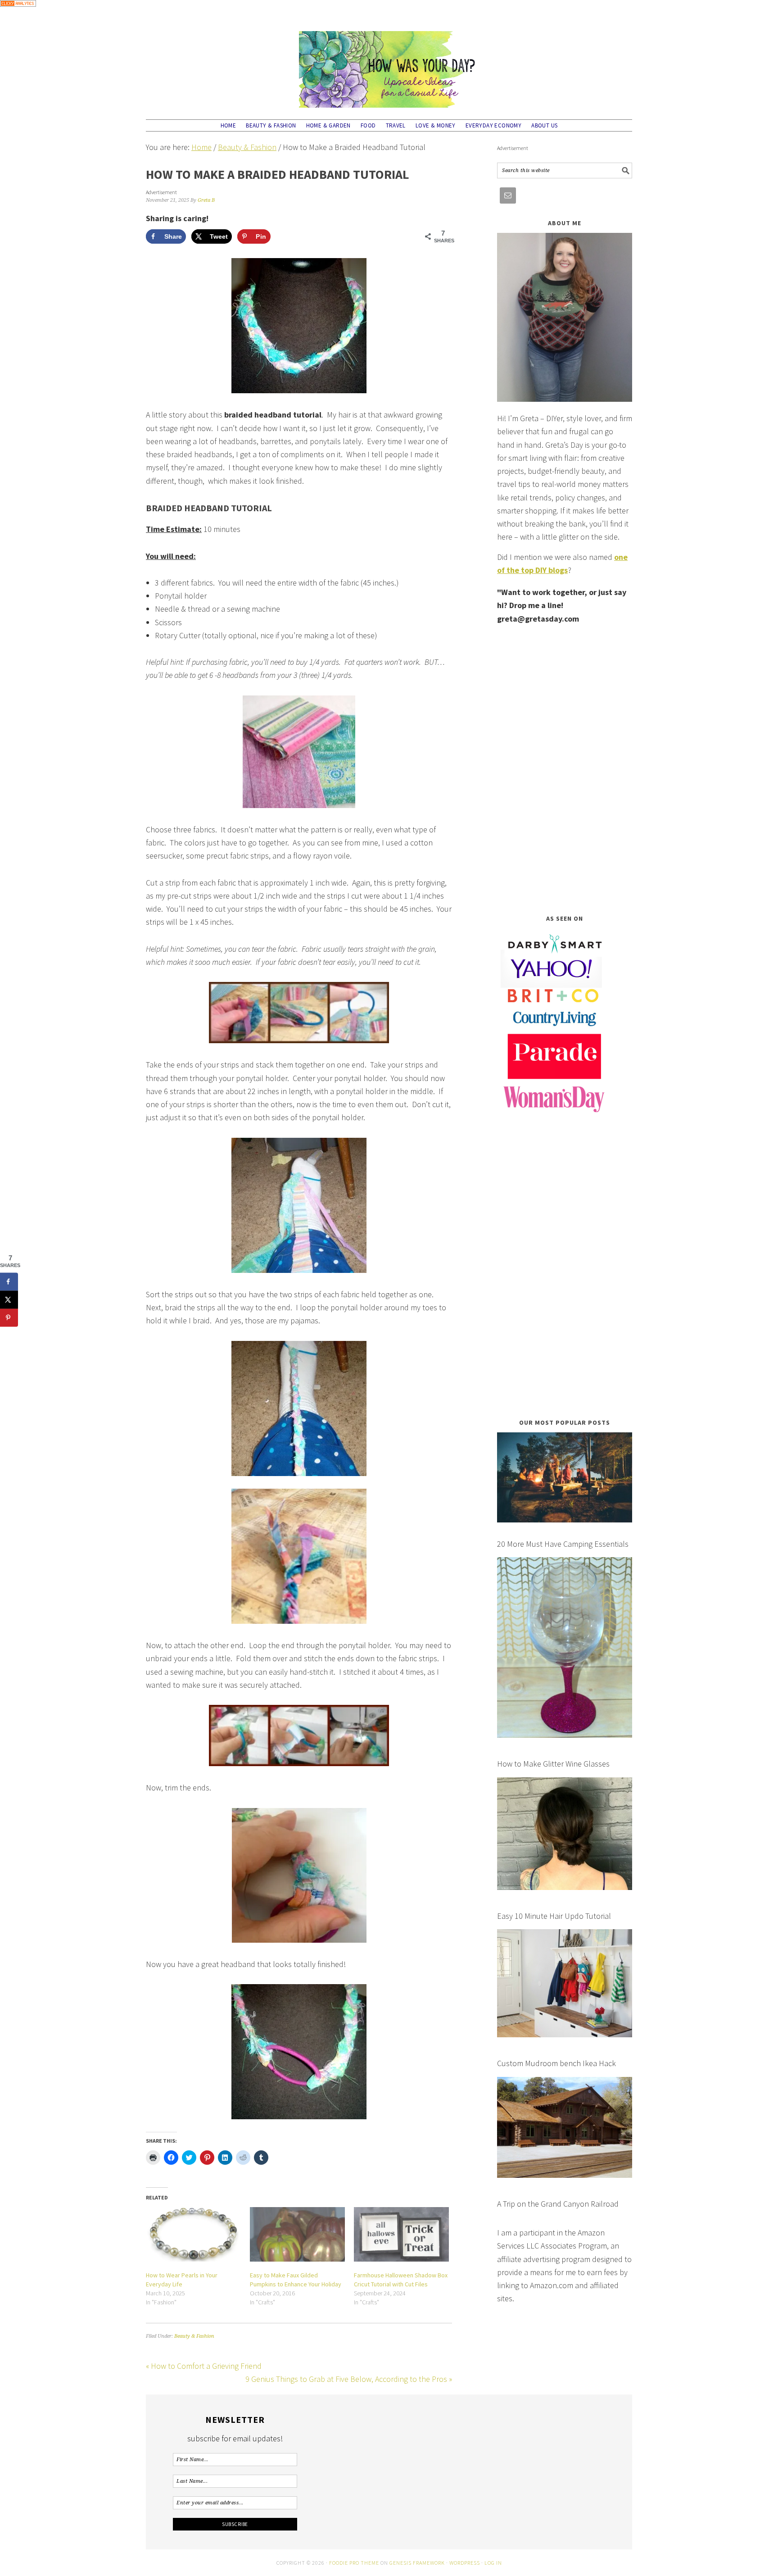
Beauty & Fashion (194, 2336)
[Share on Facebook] (9, 1282)
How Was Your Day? (389, 65)
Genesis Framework (417, 2563)
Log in (493, 2563)
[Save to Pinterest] (9, 1318)
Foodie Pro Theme (354, 2563)
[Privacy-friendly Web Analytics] (18, 13)
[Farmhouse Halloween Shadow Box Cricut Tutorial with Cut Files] (401, 2234)
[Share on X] (9, 1300)
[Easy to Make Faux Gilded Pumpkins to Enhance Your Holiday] (297, 2234)
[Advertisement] (565, 769)
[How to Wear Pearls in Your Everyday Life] (193, 2234)
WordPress (465, 2563)
